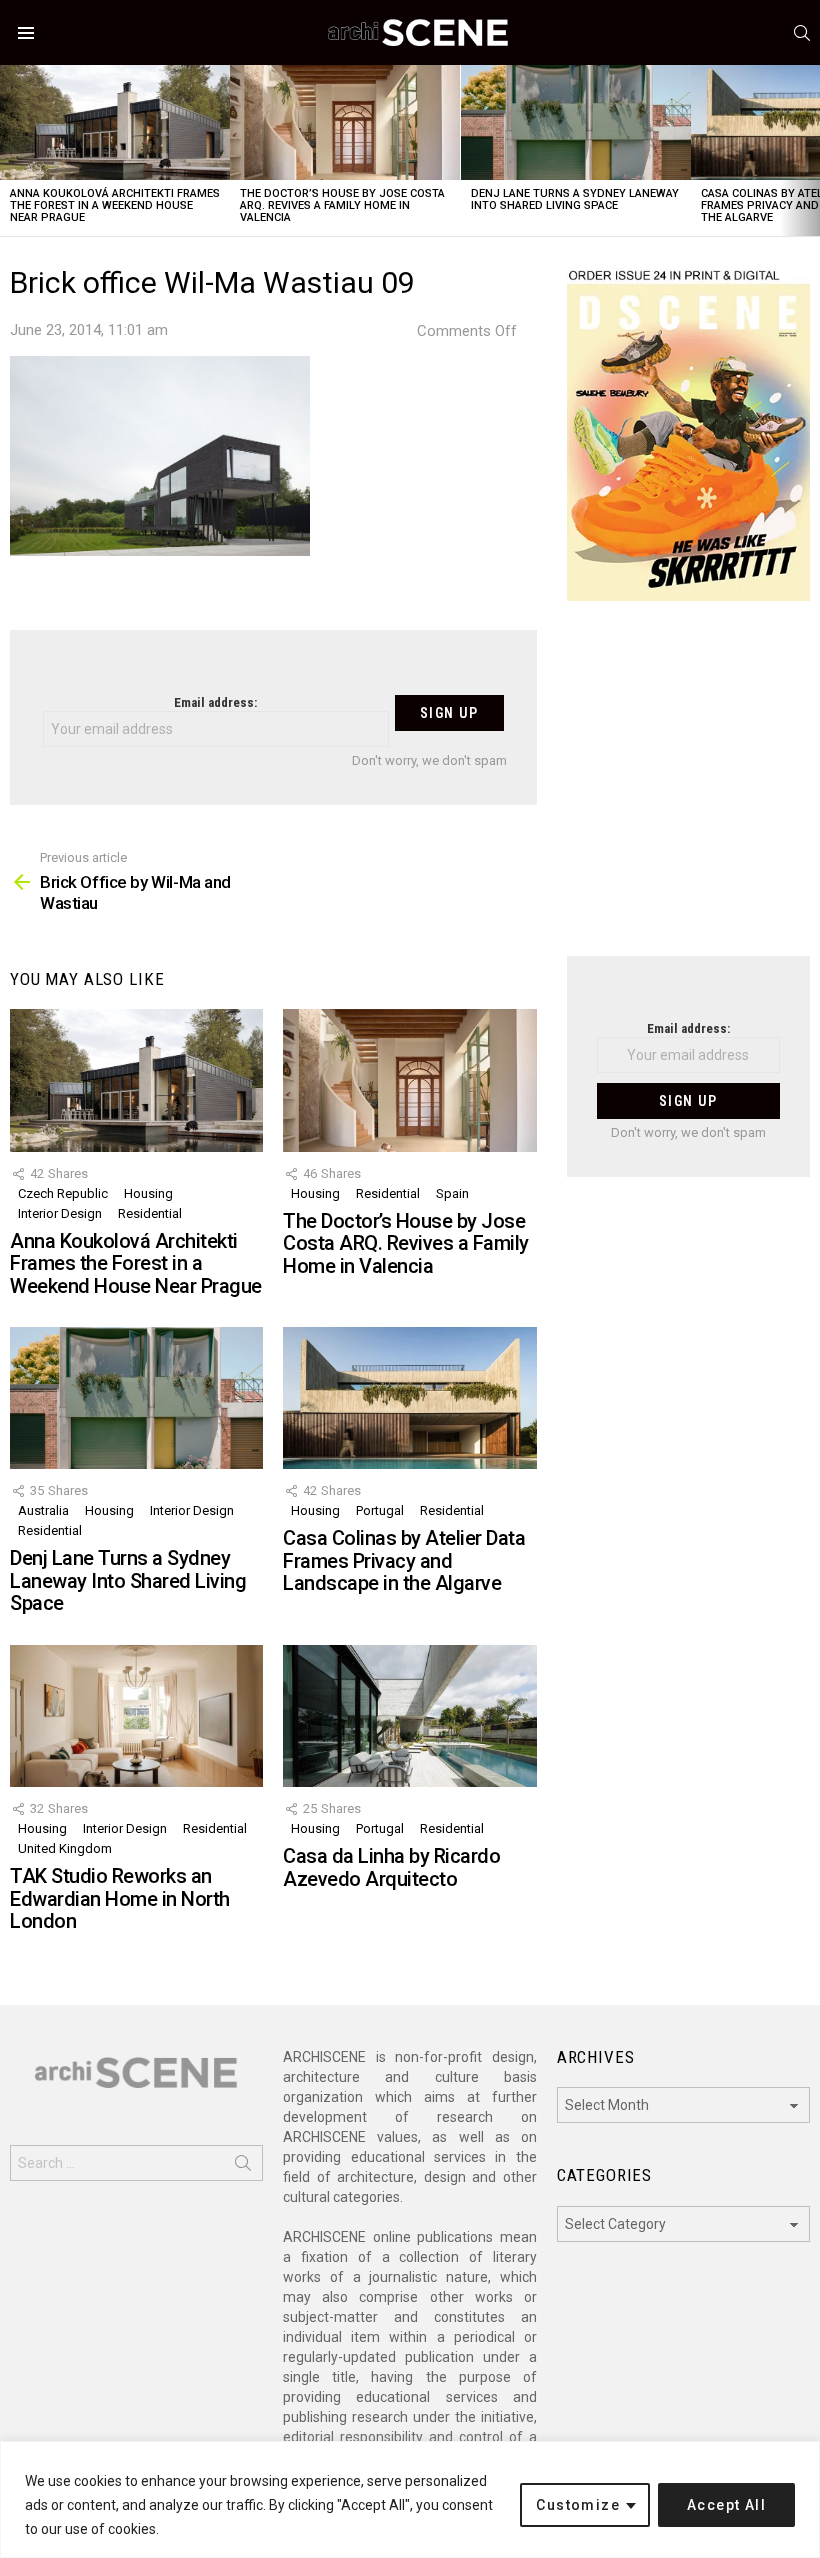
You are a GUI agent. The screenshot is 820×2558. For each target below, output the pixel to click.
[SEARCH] (802, 33)
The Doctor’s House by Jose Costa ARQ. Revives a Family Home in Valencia (342, 205)
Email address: (215, 702)
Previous (10, 150)
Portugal (380, 1510)
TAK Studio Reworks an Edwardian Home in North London (120, 1898)
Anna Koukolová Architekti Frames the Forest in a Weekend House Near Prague (115, 205)
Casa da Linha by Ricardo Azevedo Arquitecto (391, 1867)
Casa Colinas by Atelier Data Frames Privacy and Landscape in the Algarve (404, 1560)
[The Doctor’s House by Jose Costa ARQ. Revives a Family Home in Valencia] (345, 122)
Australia (43, 1510)
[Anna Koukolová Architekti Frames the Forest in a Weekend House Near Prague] (115, 122)
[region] (410, 2499)
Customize (578, 2505)
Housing (148, 1193)
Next (810, 150)
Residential (150, 1213)
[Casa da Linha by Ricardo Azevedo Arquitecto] (409, 1716)
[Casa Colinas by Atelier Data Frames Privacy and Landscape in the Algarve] (409, 1398)
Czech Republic (63, 1193)
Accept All (726, 2505)
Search (243, 2167)
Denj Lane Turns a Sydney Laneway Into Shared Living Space (575, 199)
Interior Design (60, 1213)
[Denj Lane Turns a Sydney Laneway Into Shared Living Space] (576, 122)
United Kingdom (65, 1848)
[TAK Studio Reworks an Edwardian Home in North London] (136, 1716)
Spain (452, 1193)
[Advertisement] (688, 791)
